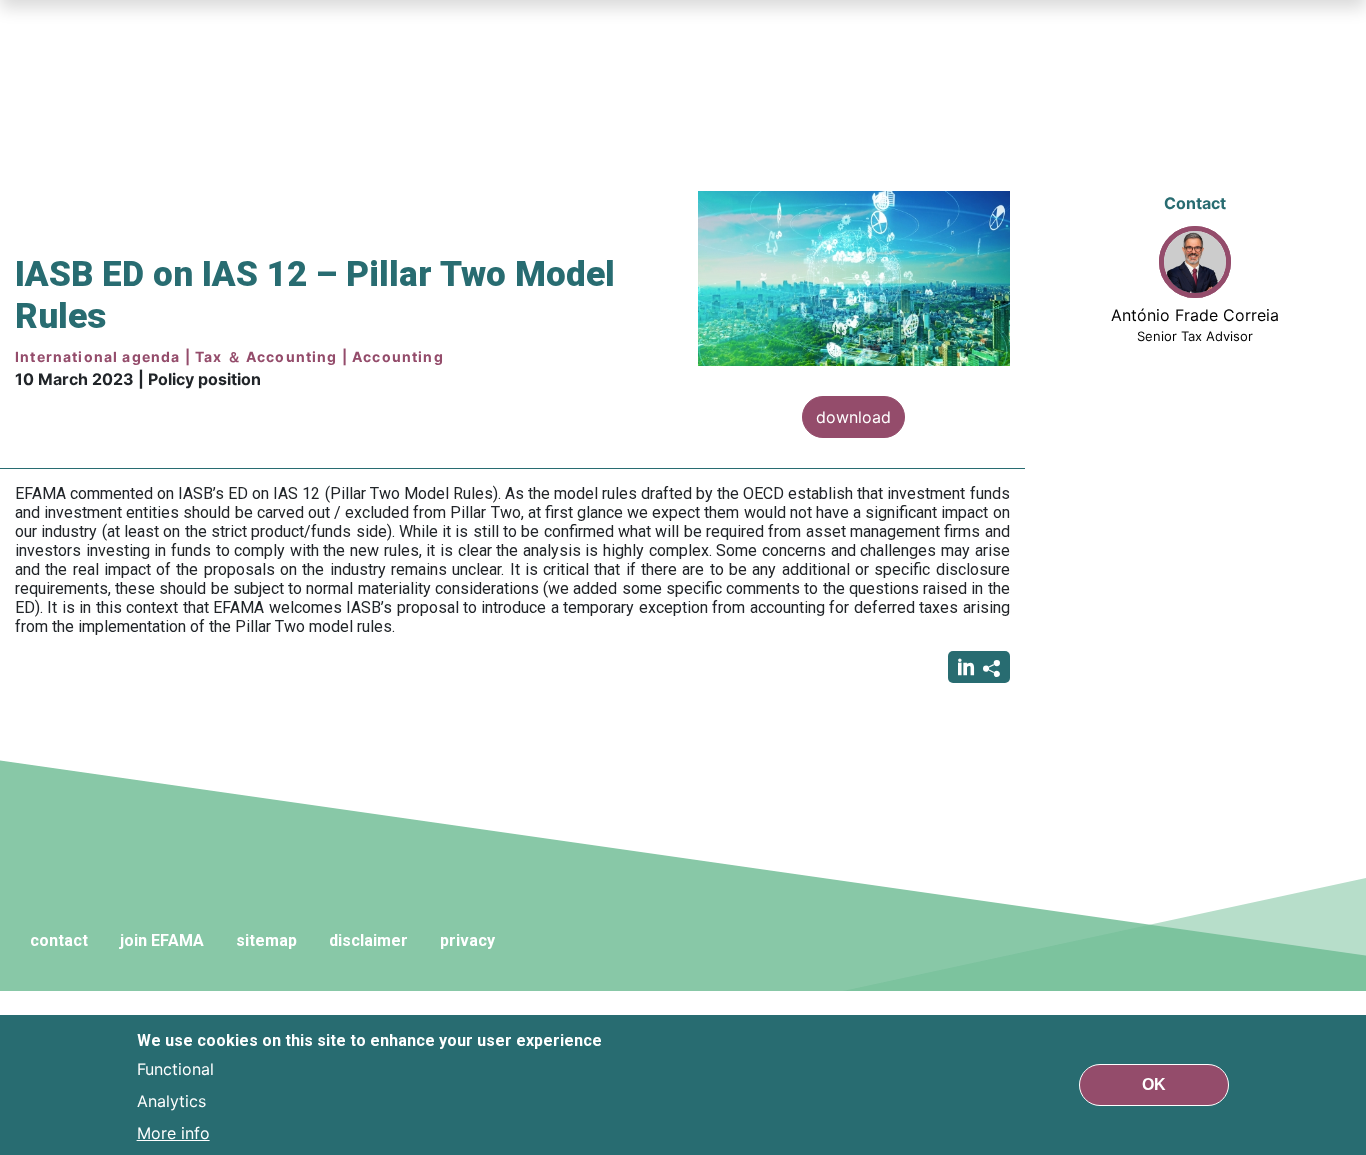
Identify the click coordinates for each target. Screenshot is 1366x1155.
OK (1154, 1084)
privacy (467, 940)
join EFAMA (162, 940)
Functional (175, 1069)
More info (173, 1133)
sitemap (266, 940)
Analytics (171, 1101)
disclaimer (368, 940)
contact (59, 940)
